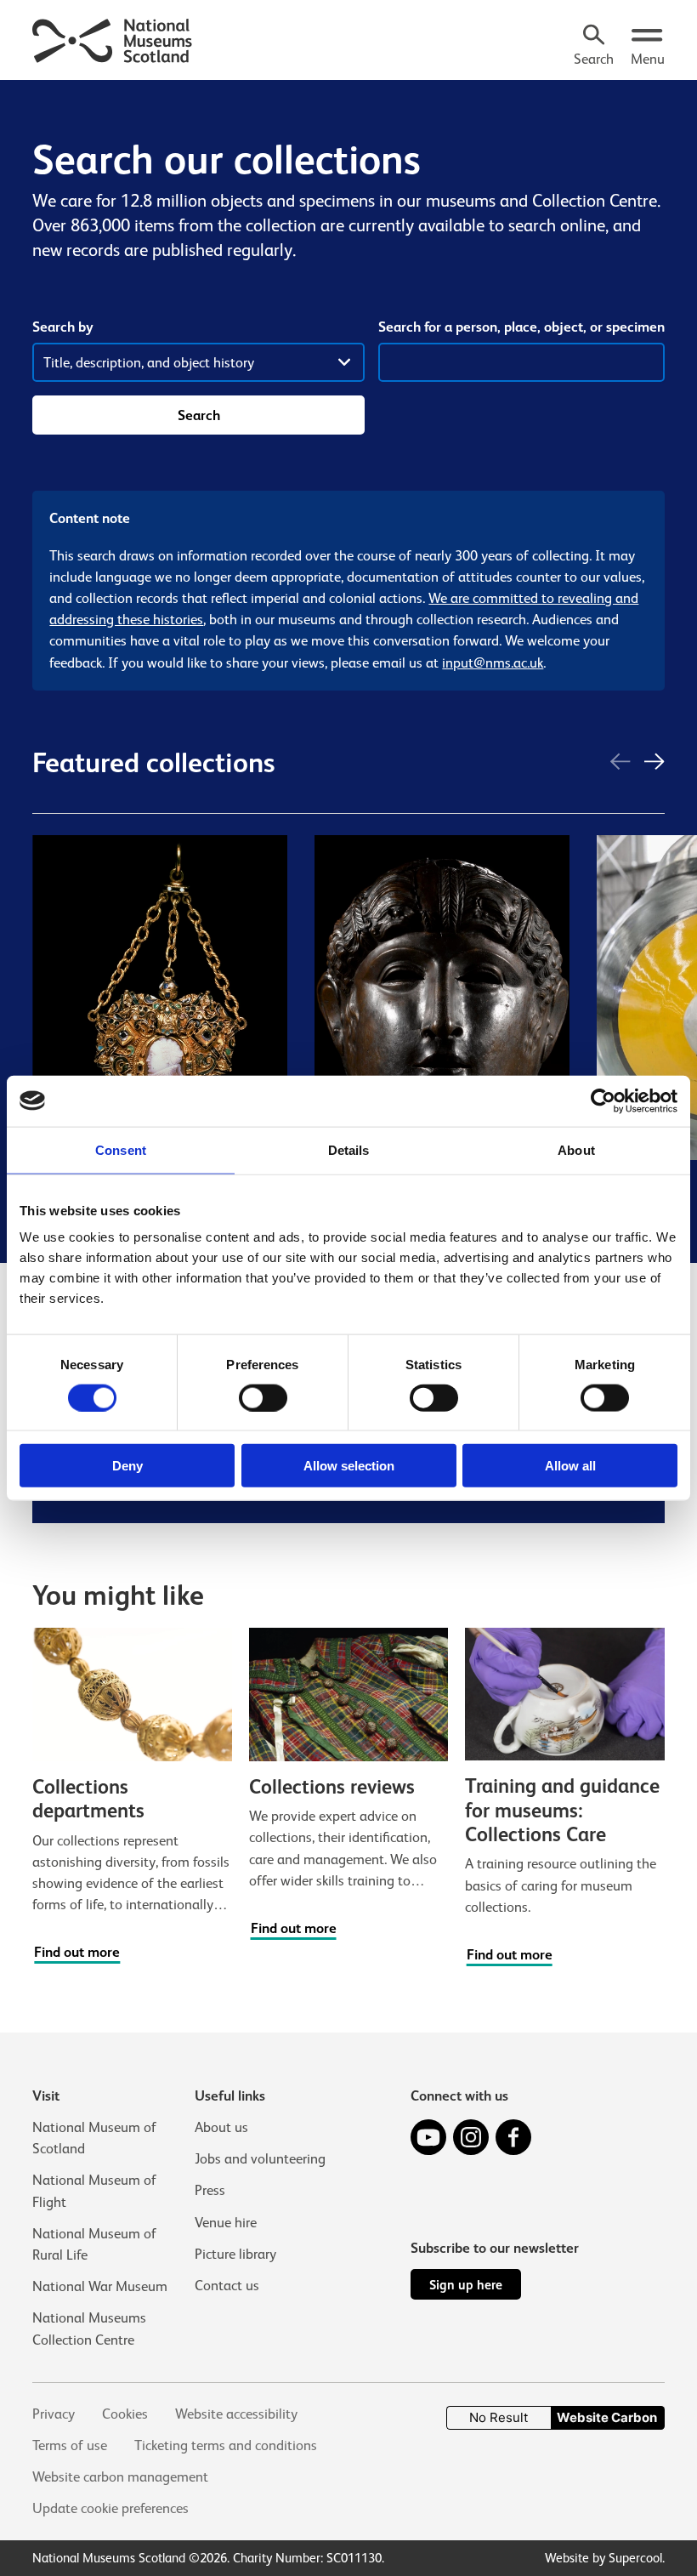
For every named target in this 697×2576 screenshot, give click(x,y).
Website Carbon (607, 2417)
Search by (63, 327)
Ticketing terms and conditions (226, 2445)
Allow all (570, 1466)
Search (199, 415)
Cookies (125, 2414)
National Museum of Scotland (94, 2138)
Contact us (227, 2286)
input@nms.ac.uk (493, 663)
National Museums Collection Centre (89, 2329)
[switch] (263, 1397)
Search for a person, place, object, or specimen (521, 327)
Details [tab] (349, 1149)
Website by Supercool (603, 2558)
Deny (127, 1466)
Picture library (235, 2254)
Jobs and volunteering (260, 2159)
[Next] (654, 763)
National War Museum (100, 2286)
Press (210, 2190)
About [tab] (576, 1149)
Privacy (54, 2414)
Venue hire (226, 2223)
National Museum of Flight (94, 2191)
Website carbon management (120, 2477)
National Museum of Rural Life (94, 2244)
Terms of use (70, 2445)
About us (221, 2127)
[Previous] (620, 763)
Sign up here (466, 2285)
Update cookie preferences (110, 2508)
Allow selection (349, 1466)
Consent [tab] (121, 1149)
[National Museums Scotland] (113, 38)
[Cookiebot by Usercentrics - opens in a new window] (603, 1100)
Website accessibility (236, 2414)
